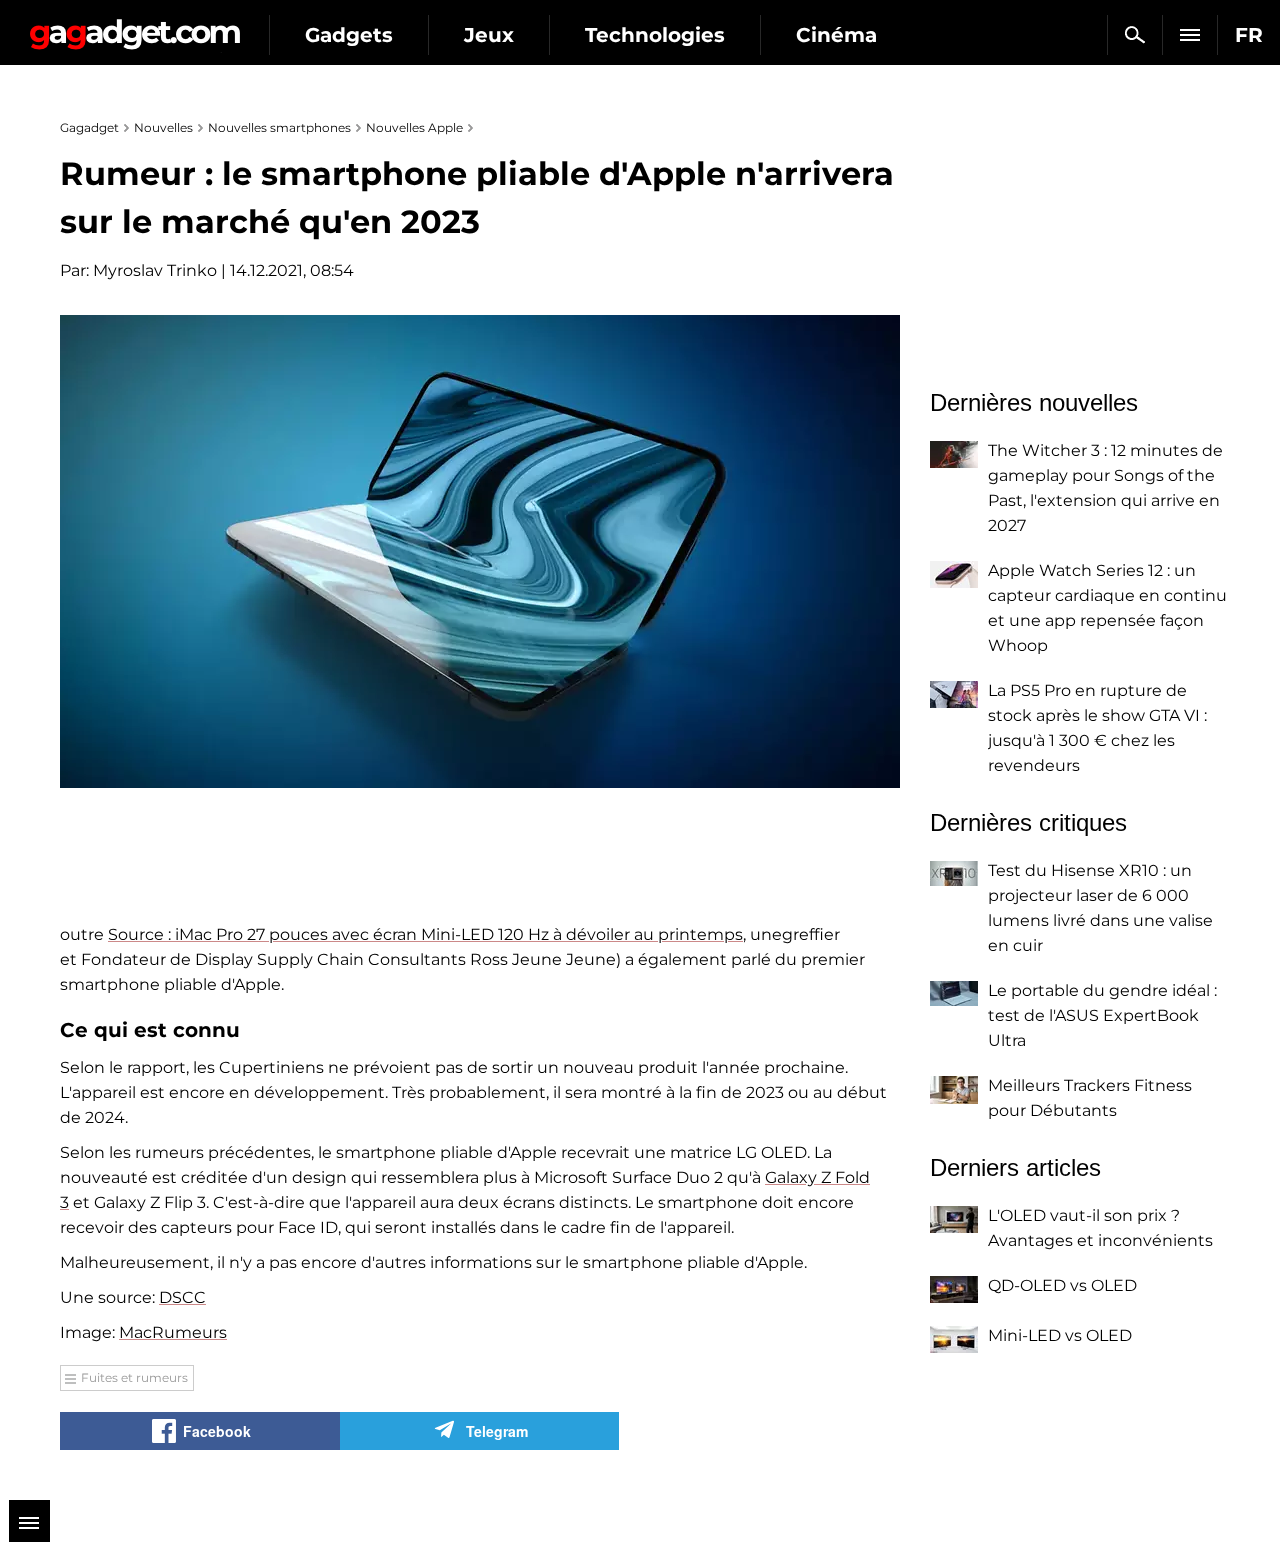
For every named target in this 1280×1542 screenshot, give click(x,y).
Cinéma (836, 35)
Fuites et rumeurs (134, 1377)
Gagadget (134, 26)
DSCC (182, 1297)
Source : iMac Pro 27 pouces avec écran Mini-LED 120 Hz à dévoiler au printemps (425, 934)
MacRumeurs (173, 1332)
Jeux (489, 35)
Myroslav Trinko (155, 270)
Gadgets (349, 35)
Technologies (655, 35)
